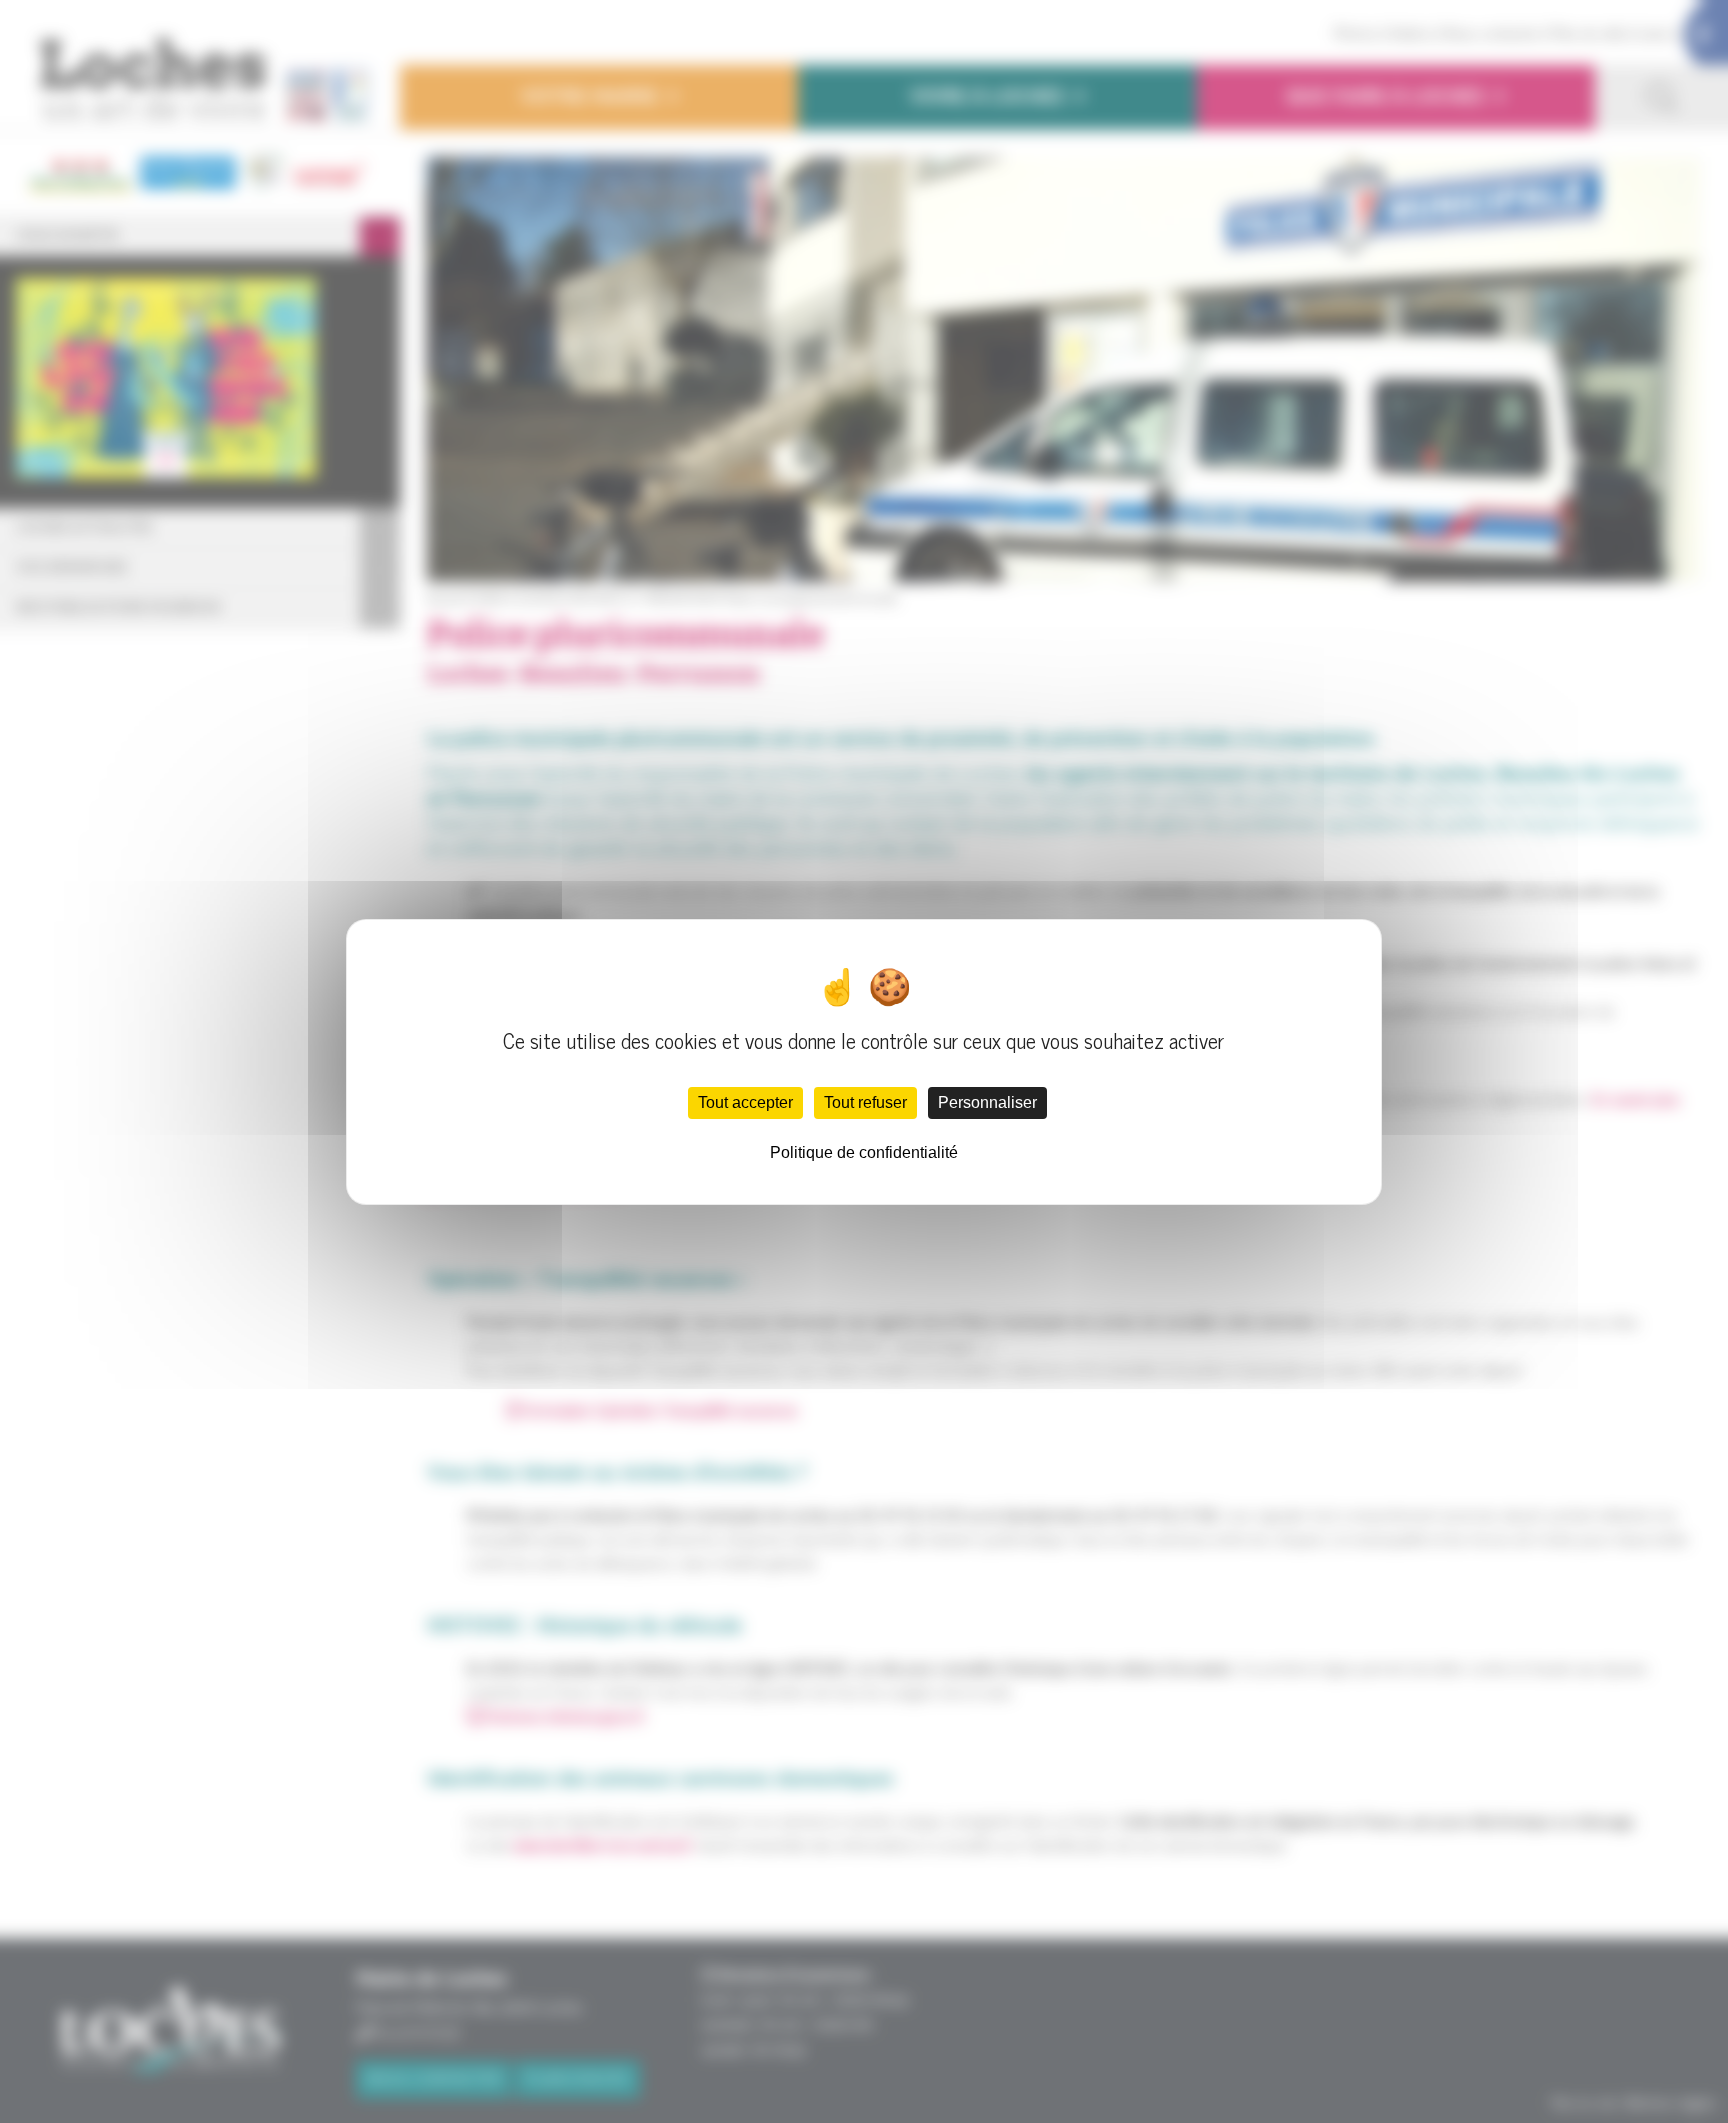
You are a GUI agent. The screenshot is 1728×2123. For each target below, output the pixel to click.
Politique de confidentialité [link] (864, 1152)
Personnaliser (987, 1102)
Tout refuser (865, 1102)
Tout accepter (745, 1102)
